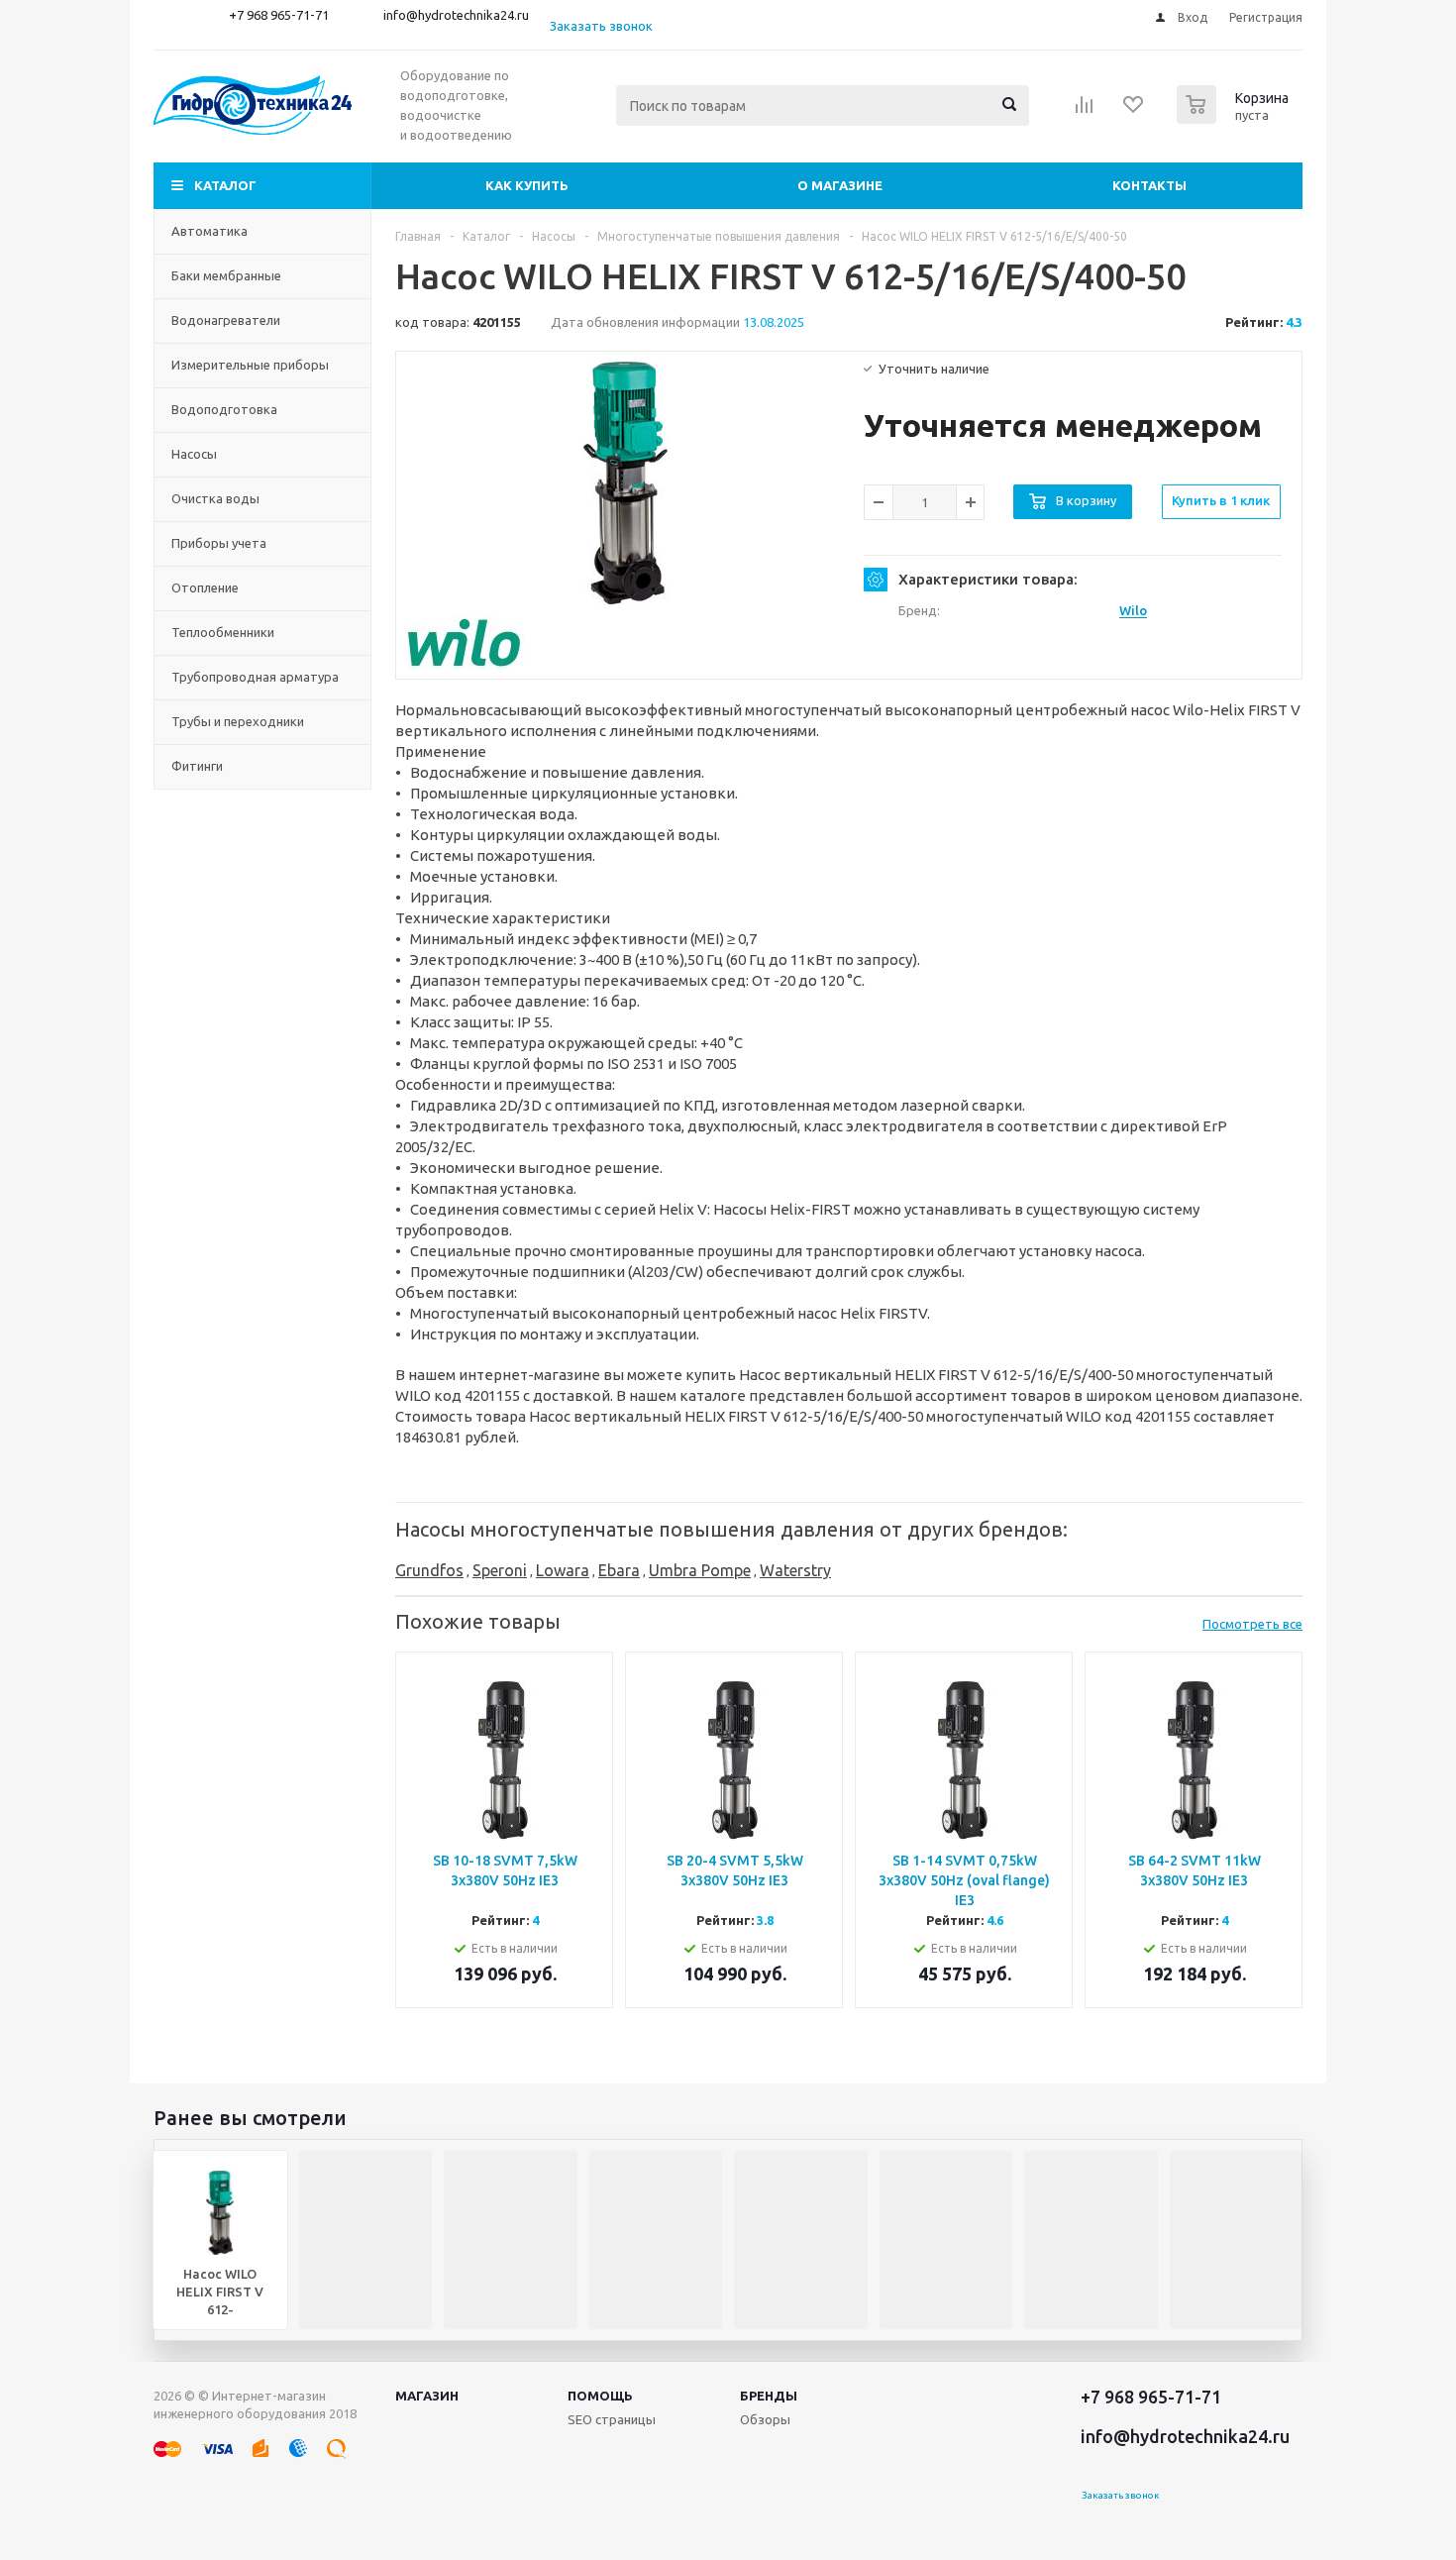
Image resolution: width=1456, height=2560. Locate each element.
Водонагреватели (226, 320)
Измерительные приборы (250, 365)
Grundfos (429, 1570)
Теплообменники (223, 632)
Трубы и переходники (238, 721)
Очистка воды (215, 498)
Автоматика (209, 231)
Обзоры (765, 2419)
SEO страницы (612, 2419)
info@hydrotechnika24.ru (456, 15)
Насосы (194, 454)
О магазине (840, 185)
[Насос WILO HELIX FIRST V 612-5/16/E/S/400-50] (625, 483)
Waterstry (795, 1570)
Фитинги (197, 766)
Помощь (600, 2396)
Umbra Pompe (700, 1570)
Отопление (205, 587)
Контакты (1149, 185)
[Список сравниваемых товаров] (1085, 111)
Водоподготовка (224, 409)
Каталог (225, 185)
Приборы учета (219, 543)
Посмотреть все (1252, 1624)
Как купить (527, 185)
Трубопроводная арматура (255, 677)
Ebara (619, 1570)
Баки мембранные (226, 275)
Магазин (427, 2396)
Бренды (769, 2396)
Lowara (563, 1570)
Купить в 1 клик (1221, 500)
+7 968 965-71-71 (279, 15)
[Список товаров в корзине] (1235, 118)
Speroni (500, 1570)
